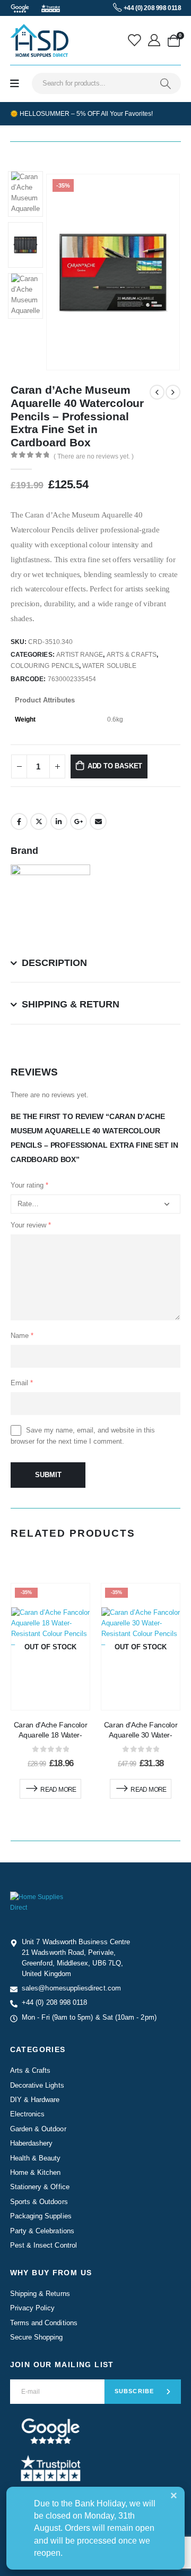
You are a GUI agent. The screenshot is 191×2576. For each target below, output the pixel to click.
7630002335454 (72, 679)
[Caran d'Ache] (50, 904)
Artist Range (80, 655)
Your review (31, 1225)
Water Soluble (109, 666)
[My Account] (155, 40)
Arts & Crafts (132, 655)
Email (98, 821)
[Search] (166, 83)
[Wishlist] (136, 40)
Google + (79, 821)
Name (22, 1336)
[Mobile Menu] (15, 84)
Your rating (29, 1185)
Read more (58, 1790)
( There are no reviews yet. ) (94, 456)
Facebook (19, 821)
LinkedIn (59, 821)
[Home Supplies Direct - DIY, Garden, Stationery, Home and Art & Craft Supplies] (39, 40)
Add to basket (115, 766)
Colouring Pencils (45, 666)
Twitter (39, 821)
